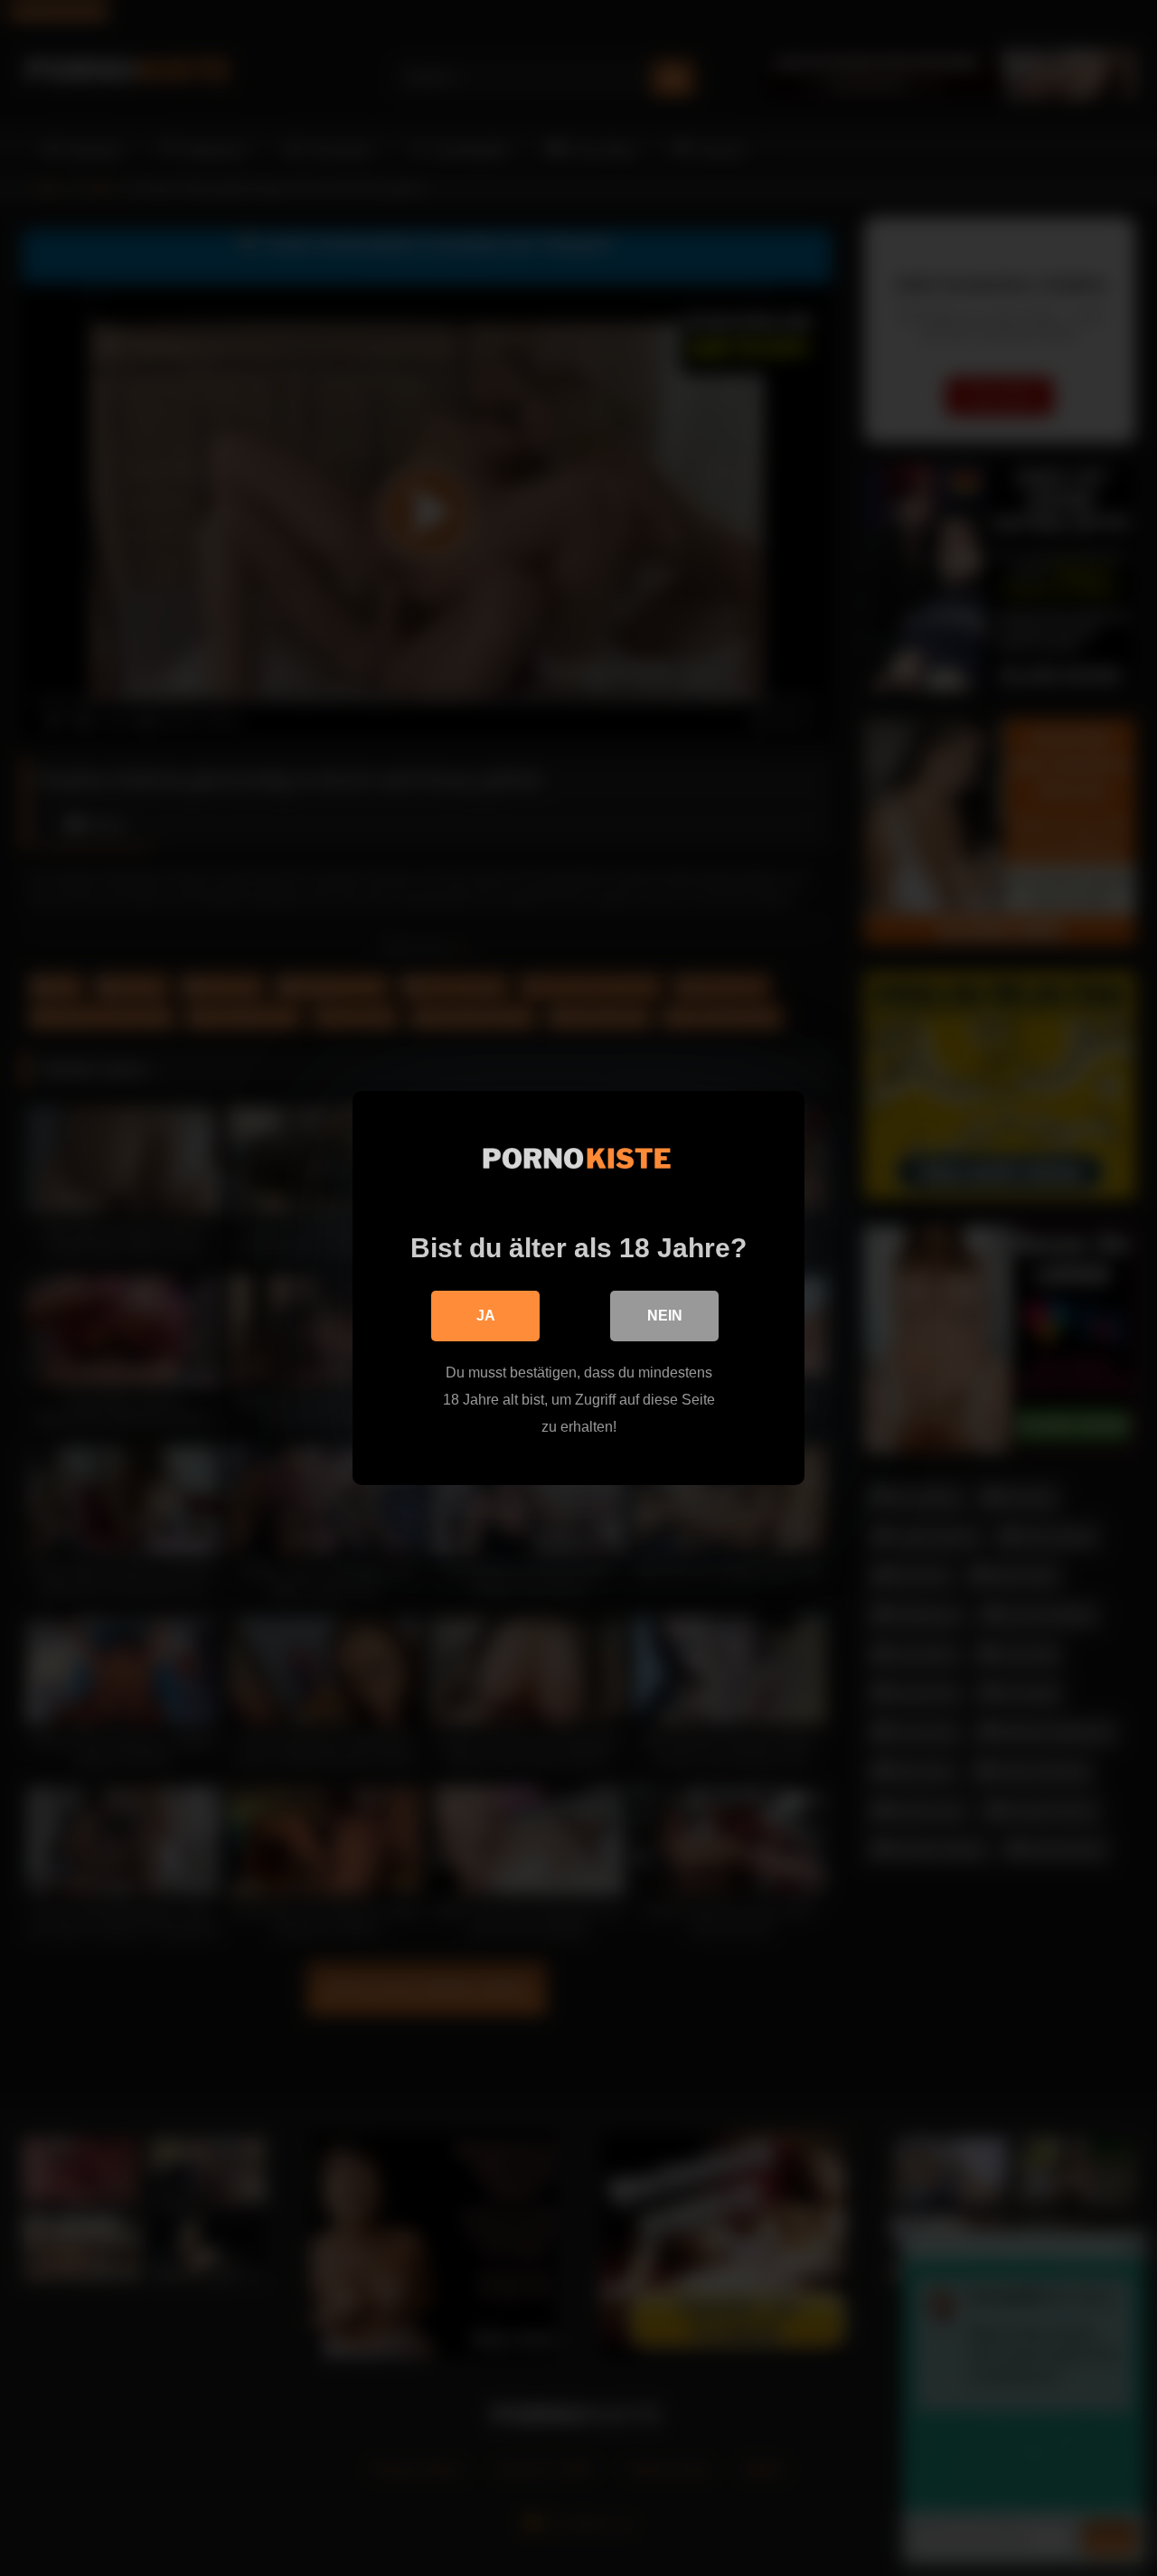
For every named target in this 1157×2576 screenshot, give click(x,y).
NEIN (665, 1316)
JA (486, 1316)
